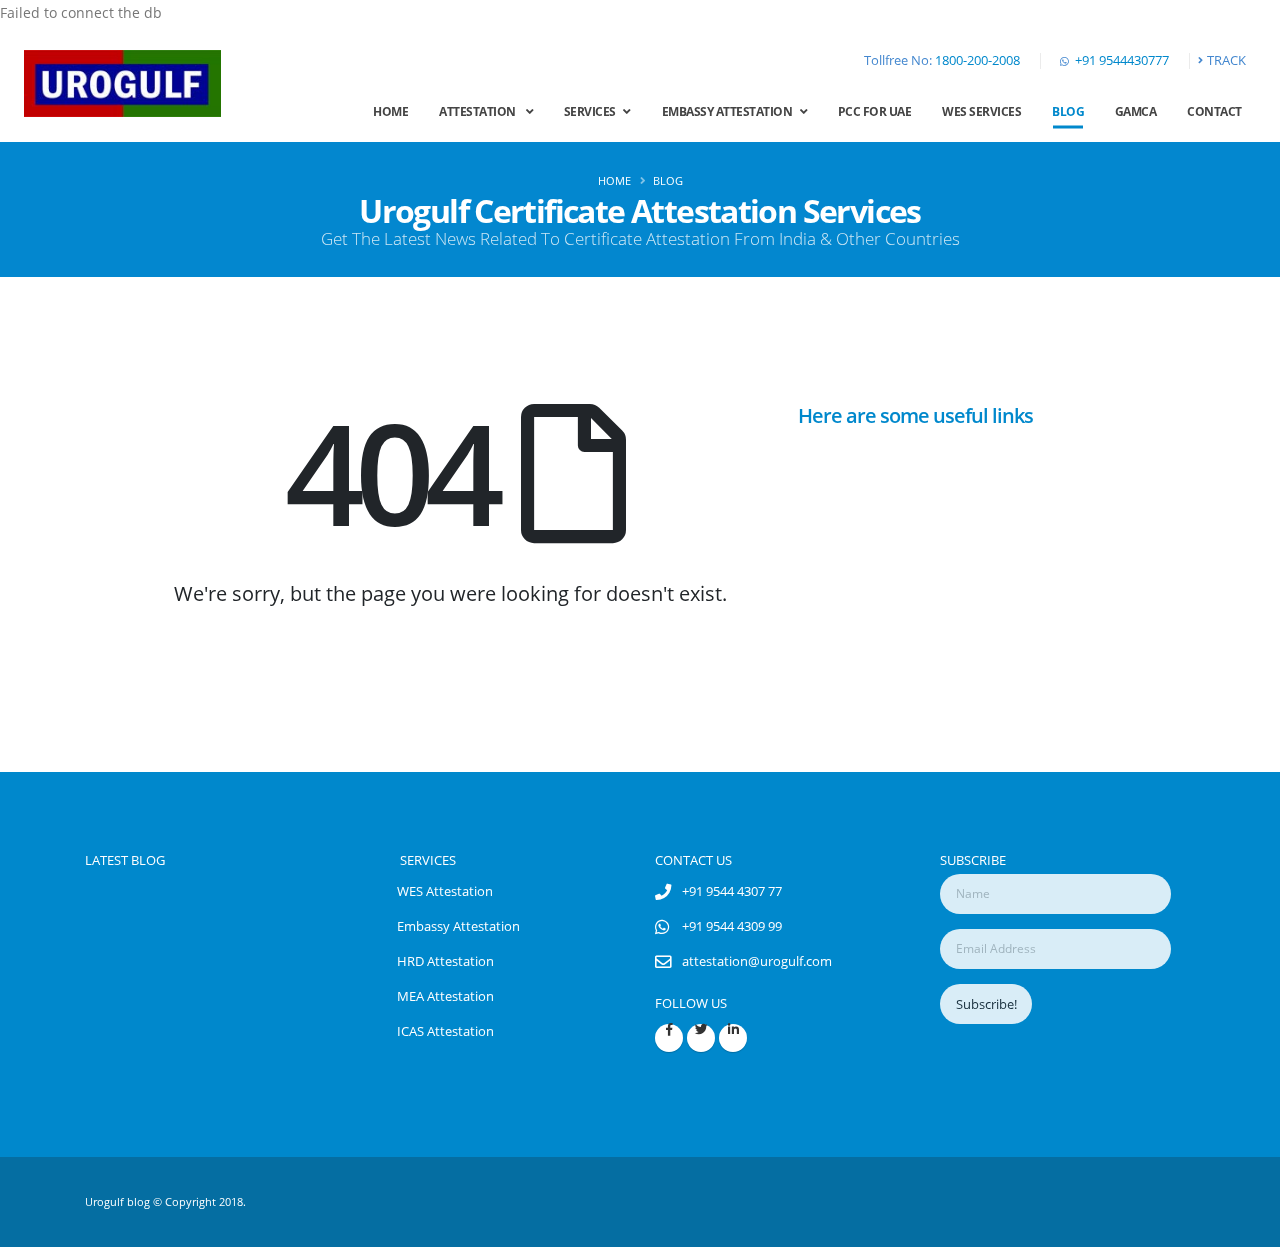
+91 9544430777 (1122, 60)
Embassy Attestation (731, 111)
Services (594, 111)
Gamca (1136, 111)
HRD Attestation (445, 961)
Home (390, 111)
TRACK (1226, 60)
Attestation (482, 111)
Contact (1214, 111)
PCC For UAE (875, 111)
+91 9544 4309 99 (732, 926)
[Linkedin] (733, 1038)
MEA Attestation (445, 996)
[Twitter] (701, 1038)
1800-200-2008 (977, 60)
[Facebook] (669, 1038)
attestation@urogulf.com (757, 961)
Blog (1068, 111)
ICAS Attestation (445, 1031)
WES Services (981, 111)
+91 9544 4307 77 (732, 891)
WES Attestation (445, 891)
